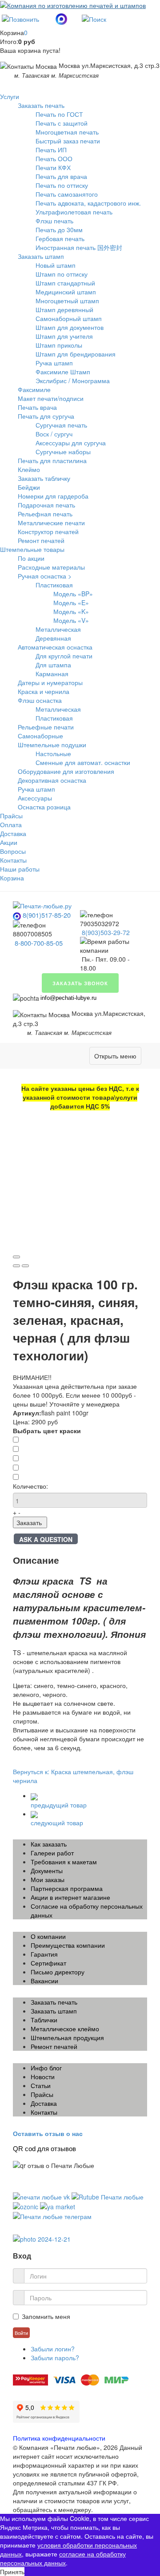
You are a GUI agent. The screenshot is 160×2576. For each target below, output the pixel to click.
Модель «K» (71, 611)
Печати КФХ (53, 167)
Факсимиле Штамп (63, 372)
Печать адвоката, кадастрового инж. (88, 203)
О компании (48, 1936)
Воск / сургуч (54, 434)
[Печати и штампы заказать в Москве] (42, 905)
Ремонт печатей (41, 540)
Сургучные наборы (63, 452)
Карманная (52, 674)
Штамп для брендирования (76, 354)
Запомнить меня (46, 2316)
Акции (9, 842)
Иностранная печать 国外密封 (79, 247)
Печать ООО (54, 159)
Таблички (44, 2020)
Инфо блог (46, 2068)
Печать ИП (51, 150)
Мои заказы (48, 1879)
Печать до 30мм (59, 230)
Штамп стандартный (65, 283)
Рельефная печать (45, 514)
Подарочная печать (46, 505)
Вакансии (44, 1981)
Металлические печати (51, 523)
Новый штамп (56, 265)
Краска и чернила (44, 691)
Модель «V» (71, 620)
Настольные (53, 753)
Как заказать (49, 1844)
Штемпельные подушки (52, 745)
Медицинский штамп (66, 292)
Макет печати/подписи (51, 398)
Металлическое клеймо (65, 2029)
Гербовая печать (60, 238)
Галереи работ (52, 1853)
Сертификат (48, 1963)
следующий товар (57, 1823)
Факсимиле (34, 389)
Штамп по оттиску (62, 274)
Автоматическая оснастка (55, 647)
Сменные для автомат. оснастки (83, 762)
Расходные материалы (51, 567)
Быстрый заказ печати (68, 141)
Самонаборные (40, 736)
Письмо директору (58, 1972)
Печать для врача (61, 176)
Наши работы (20, 869)
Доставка (13, 833)
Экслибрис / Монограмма (73, 380)
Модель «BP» (73, 594)
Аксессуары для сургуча (71, 443)
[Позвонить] (20, 18)
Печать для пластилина (52, 460)
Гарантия (44, 1954)
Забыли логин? (53, 2349)
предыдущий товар (59, 1805)
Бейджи (29, 487)
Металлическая (58, 629)
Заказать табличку (44, 478)
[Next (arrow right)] (25, 1266)
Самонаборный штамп (69, 318)
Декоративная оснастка (52, 780)
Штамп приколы (59, 345)
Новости (43, 2077)
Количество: (30, 1486)
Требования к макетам (64, 1862)
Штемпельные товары (32, 549)
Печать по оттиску (62, 185)
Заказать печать (41, 105)
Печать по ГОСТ (59, 114)
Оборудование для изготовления (66, 771)
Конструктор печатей (48, 531)
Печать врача (37, 407)
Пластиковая (54, 585)
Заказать (29, 1522)
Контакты (13, 860)
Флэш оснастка (40, 700)
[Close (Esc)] (16, 1257)
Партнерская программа (67, 1888)
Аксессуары (35, 798)
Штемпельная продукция (67, 2037)
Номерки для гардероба (53, 496)
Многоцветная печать (67, 132)
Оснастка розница (44, 807)
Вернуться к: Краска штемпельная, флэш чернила (73, 1776)
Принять (12, 2572)
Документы (47, 1871)
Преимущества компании (68, 1945)
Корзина (12, 878)
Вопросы (13, 851)
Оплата (11, 824)
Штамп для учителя (64, 336)
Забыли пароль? (55, 2358)
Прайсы (11, 816)
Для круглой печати (64, 656)
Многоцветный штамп (67, 301)
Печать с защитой (62, 123)
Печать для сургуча (46, 416)
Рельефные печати (46, 727)
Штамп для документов (70, 327)
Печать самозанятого (67, 194)
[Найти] (94, 18)
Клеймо (29, 469)
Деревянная (53, 638)
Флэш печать (54, 221)
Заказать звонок (80, 983)
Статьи (41, 2085)
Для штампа (53, 665)
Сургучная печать (61, 425)
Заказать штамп (41, 256)
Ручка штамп (54, 363)
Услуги (10, 96)
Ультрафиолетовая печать (74, 212)
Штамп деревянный (64, 309)
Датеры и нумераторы (50, 682)
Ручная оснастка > (45, 576)
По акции (31, 558)
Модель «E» (71, 602)
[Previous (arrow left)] (16, 1266)
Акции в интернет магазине (70, 1897)
